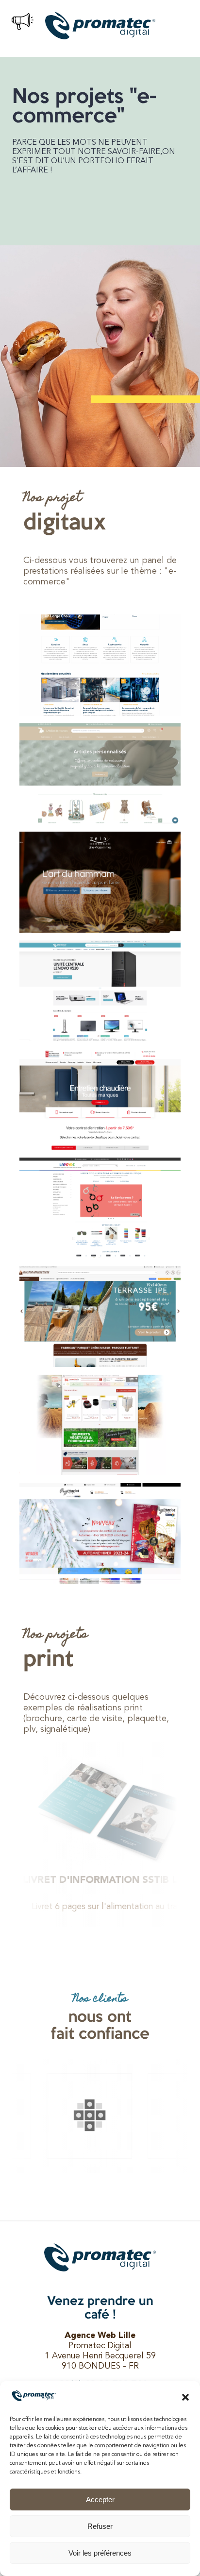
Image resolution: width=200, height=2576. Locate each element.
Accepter (100, 2499)
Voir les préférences (100, 2553)
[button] (185, 2397)
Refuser (100, 2526)
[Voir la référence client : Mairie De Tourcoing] (83, 2116)
